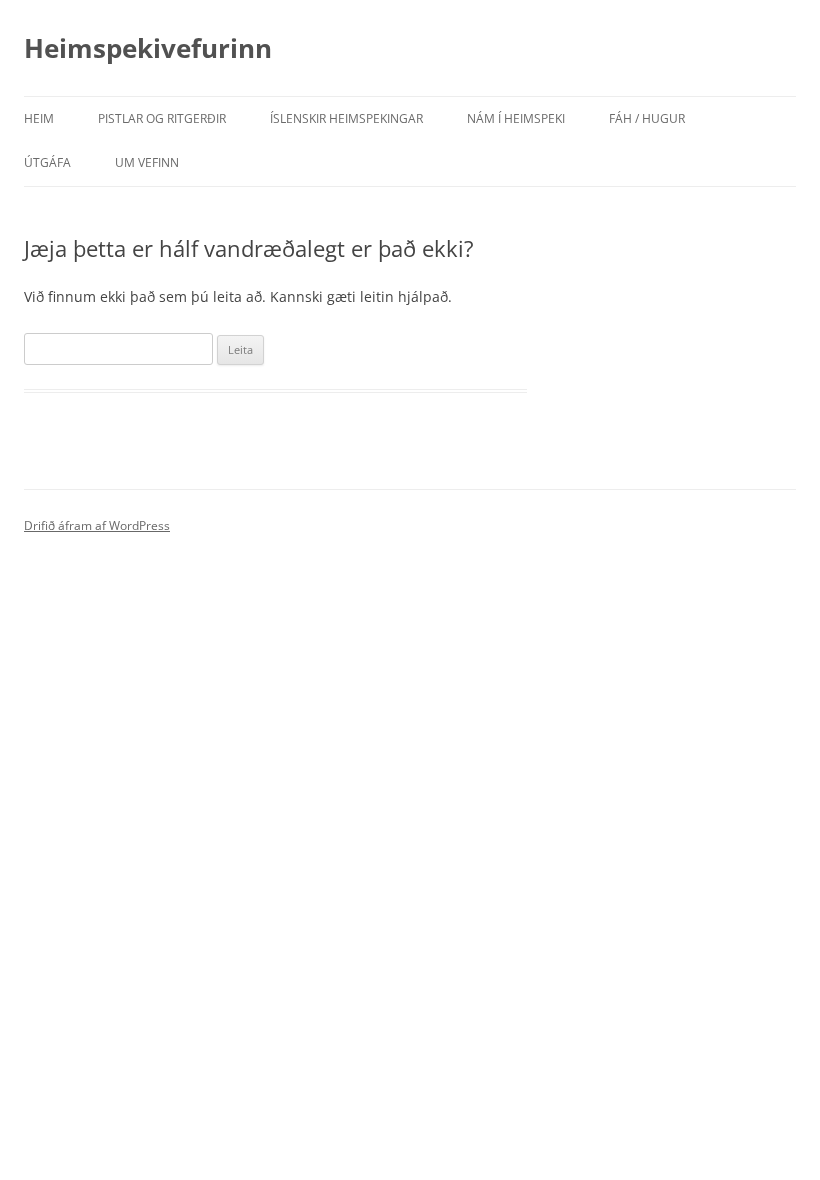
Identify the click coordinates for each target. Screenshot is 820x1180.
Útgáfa (47, 162)
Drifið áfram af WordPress (97, 525)
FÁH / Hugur (647, 118)
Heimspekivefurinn (148, 48)
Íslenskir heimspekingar (346, 118)
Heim (39, 118)
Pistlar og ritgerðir (162, 118)
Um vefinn (147, 162)
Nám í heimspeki (516, 118)
